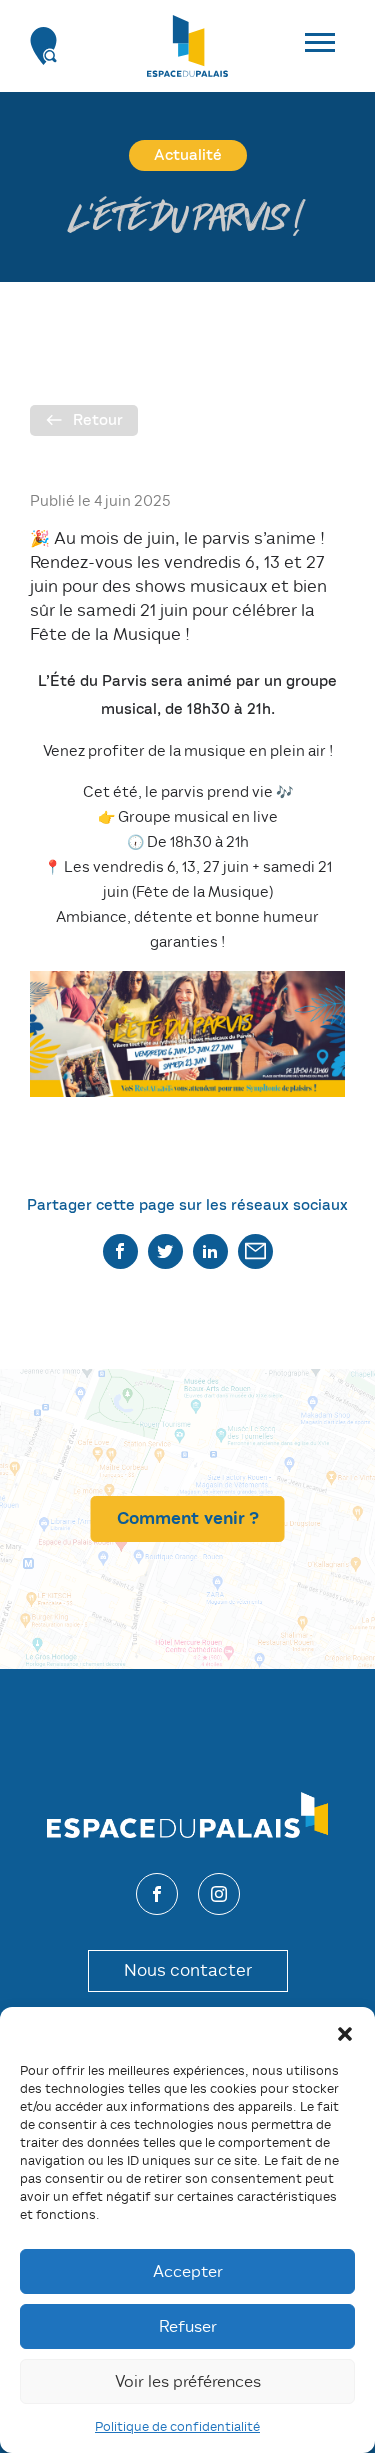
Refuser (188, 2326)
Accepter (188, 2271)
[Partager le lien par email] (255, 1251)
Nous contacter (188, 1970)
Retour (98, 420)
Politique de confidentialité (177, 2426)
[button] (345, 2032)
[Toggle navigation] (330, 46)
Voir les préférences (188, 2381)
